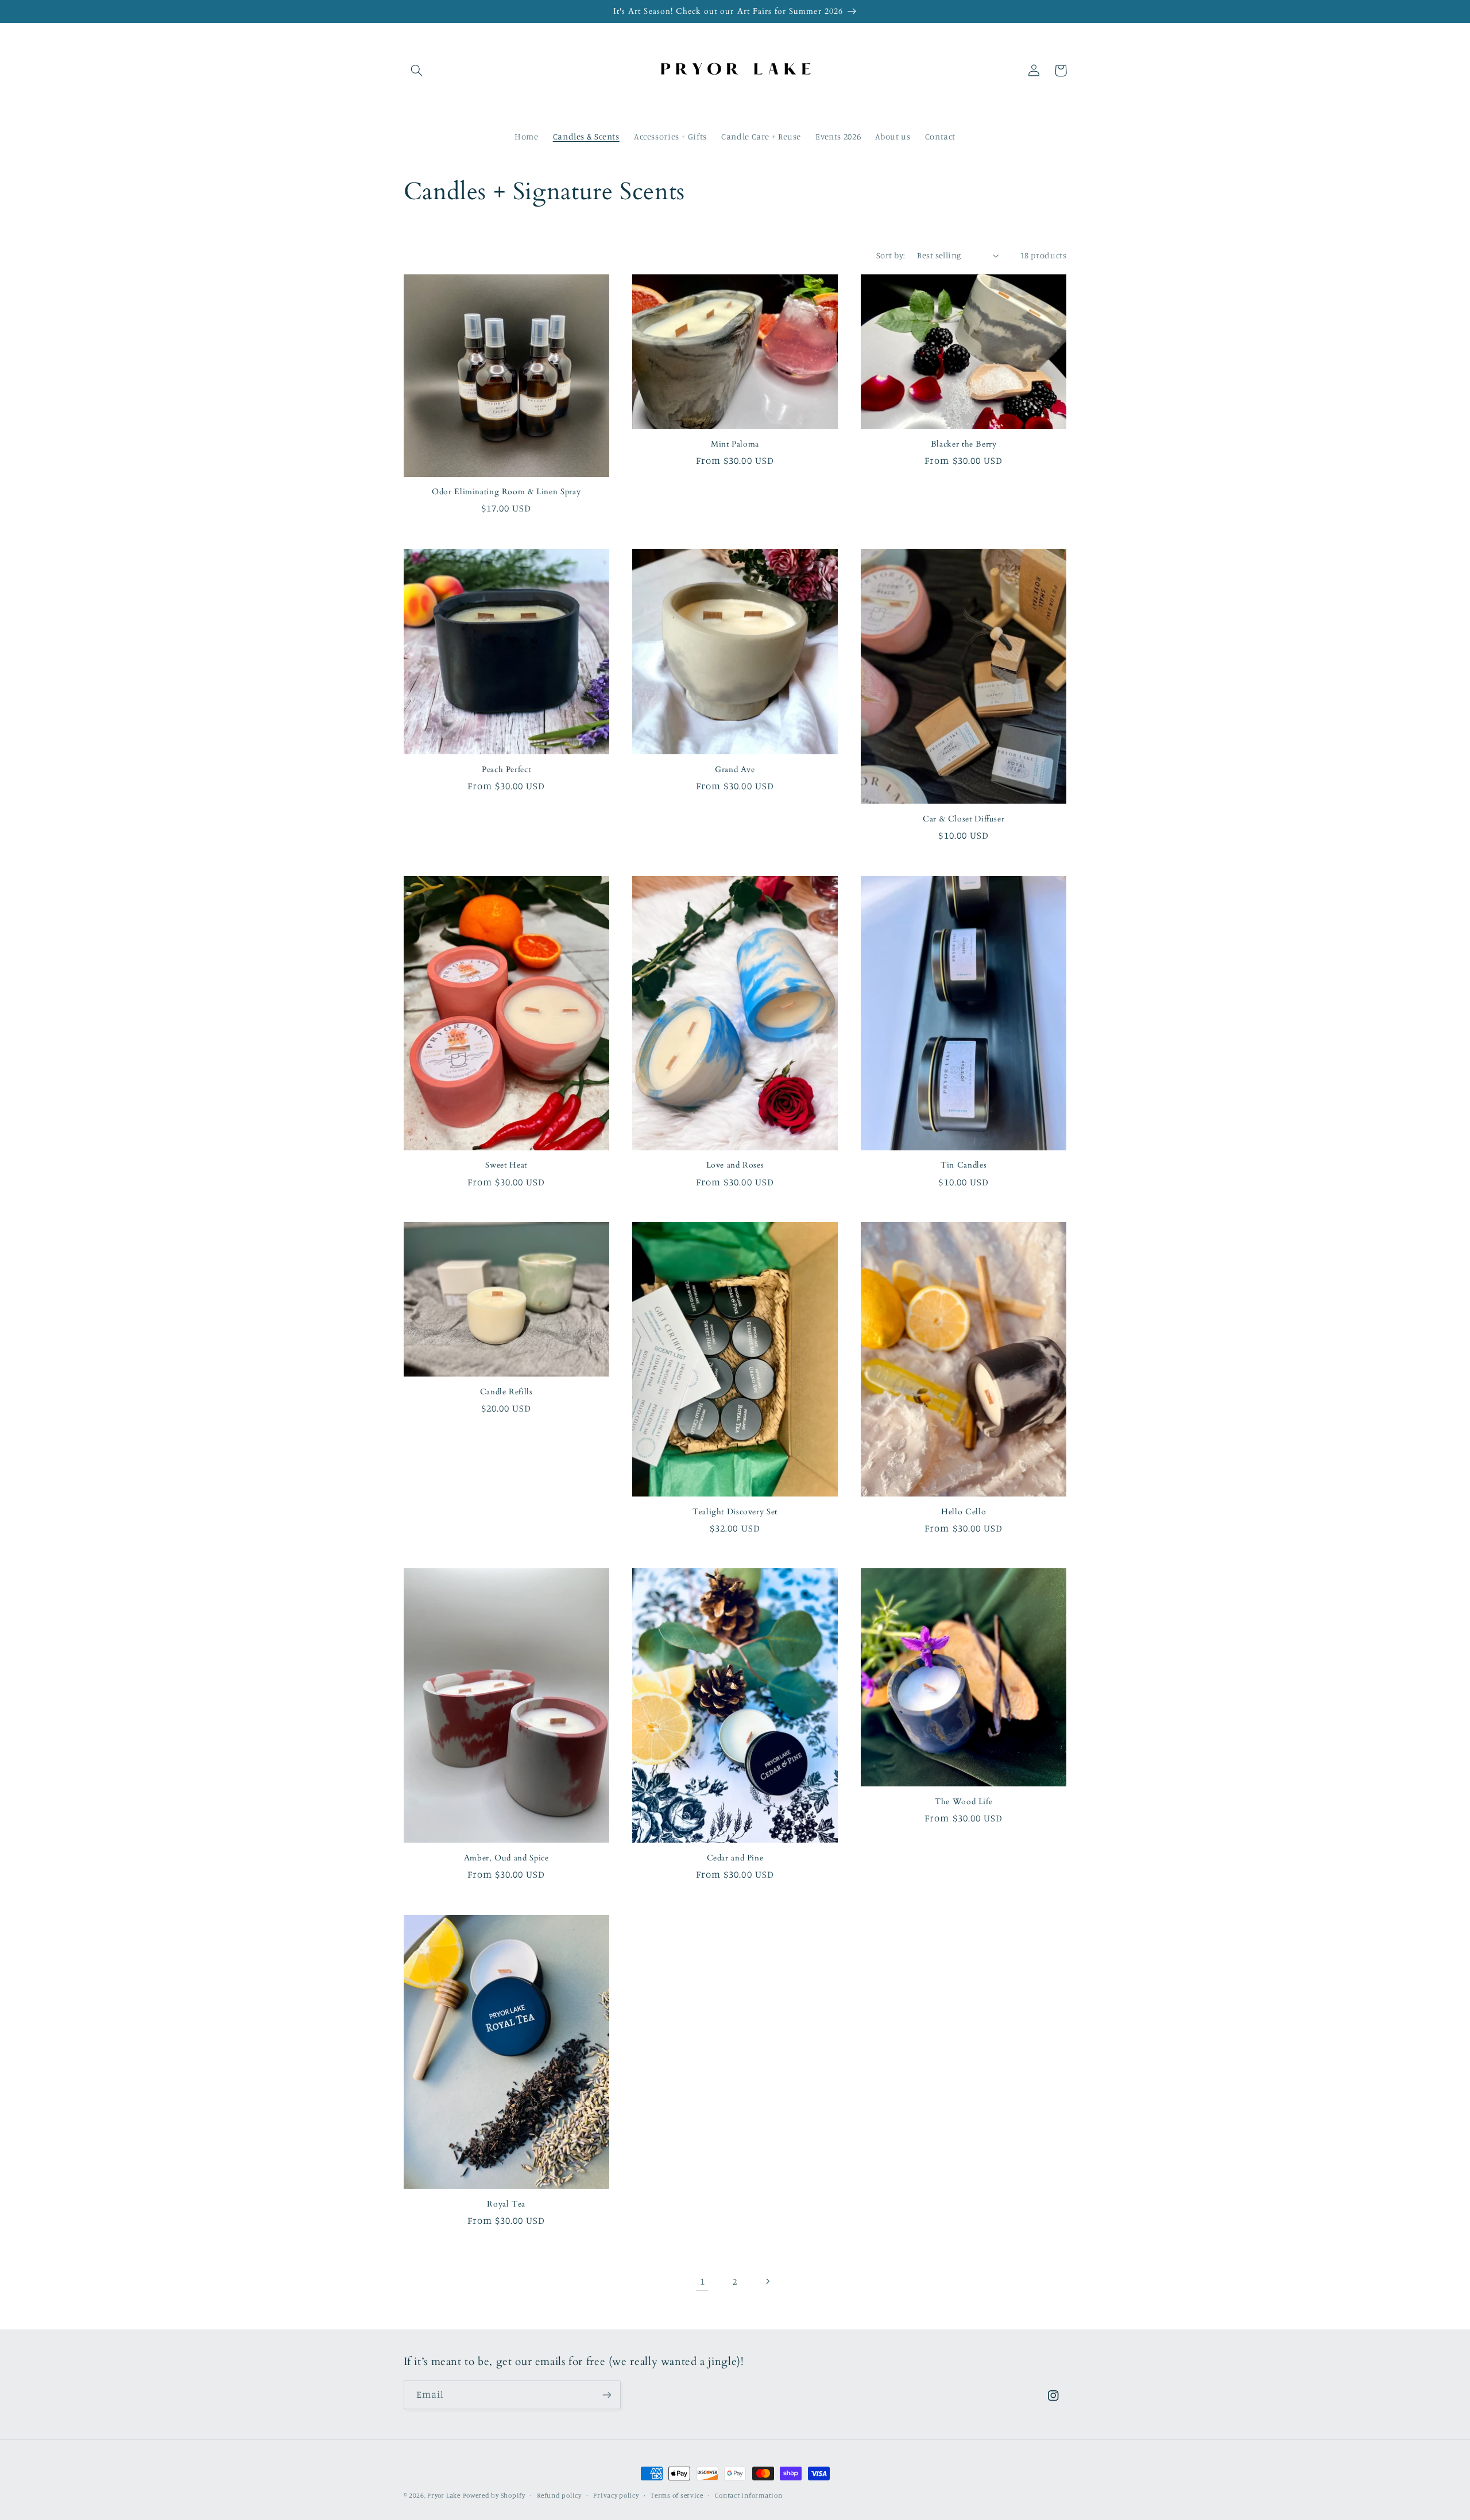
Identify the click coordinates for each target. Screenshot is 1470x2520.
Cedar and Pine (735, 1858)
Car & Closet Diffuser (964, 819)
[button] (417, 71)
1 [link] (703, 2281)
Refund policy (559, 2495)
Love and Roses (735, 1165)
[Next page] (768, 2282)
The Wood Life (964, 1802)
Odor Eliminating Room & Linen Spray (506, 492)
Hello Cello (964, 1512)
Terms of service (677, 2495)
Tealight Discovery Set (735, 1512)
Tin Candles (964, 1165)
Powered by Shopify (494, 2495)
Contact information (748, 2495)
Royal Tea (506, 2204)
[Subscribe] (606, 2395)
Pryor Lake (444, 2495)
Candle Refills (506, 1392)
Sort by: (891, 255)
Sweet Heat (506, 1165)
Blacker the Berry (964, 444)
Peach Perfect (506, 770)
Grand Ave (735, 770)
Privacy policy (616, 2495)
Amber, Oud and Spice (506, 1858)
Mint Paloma (735, 444)
